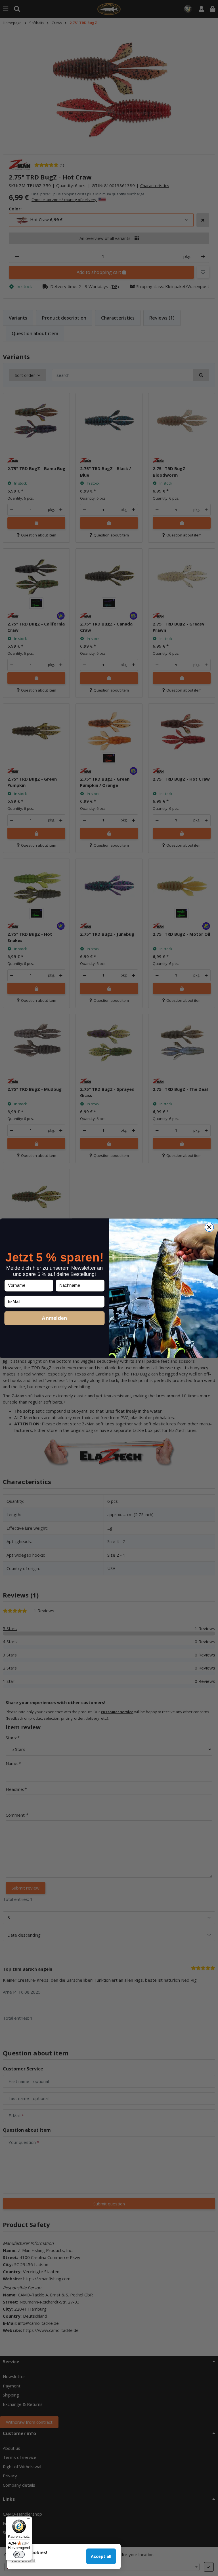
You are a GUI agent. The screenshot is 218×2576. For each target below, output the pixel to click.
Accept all (101, 2556)
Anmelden (54, 1318)
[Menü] (29, 2520)
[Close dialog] (209, 1227)
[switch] (19, 2554)
